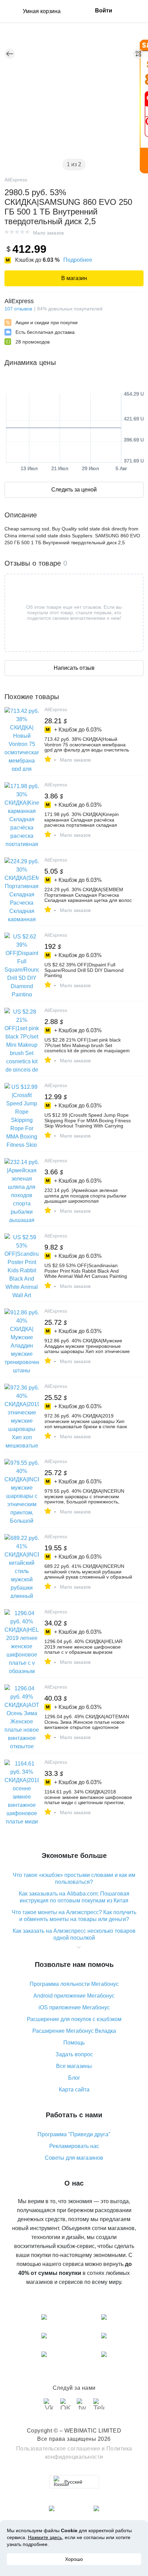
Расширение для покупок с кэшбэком (74, 2019)
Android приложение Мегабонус (74, 1996)
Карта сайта (74, 2090)
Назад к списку (10, 54)
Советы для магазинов (74, 2158)
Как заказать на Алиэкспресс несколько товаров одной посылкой (74, 1934)
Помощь (74, 2043)
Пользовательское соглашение (58, 2449)
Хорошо (74, 2559)
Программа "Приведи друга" (74, 2134)
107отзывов (18, 309)
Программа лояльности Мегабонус (74, 1984)
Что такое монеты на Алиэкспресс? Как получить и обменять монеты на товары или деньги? (74, 1916)
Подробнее (78, 260)
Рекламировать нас (74, 2146)
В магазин (74, 278)
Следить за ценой (74, 490)
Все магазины (74, 2066)
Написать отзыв (74, 668)
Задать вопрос (74, 2054)
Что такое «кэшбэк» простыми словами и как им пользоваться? (74, 1878)
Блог (74, 2078)
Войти (104, 11)
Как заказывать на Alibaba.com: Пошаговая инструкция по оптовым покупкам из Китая (74, 1897)
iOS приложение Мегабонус (74, 2007)
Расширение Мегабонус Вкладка (74, 2031)
